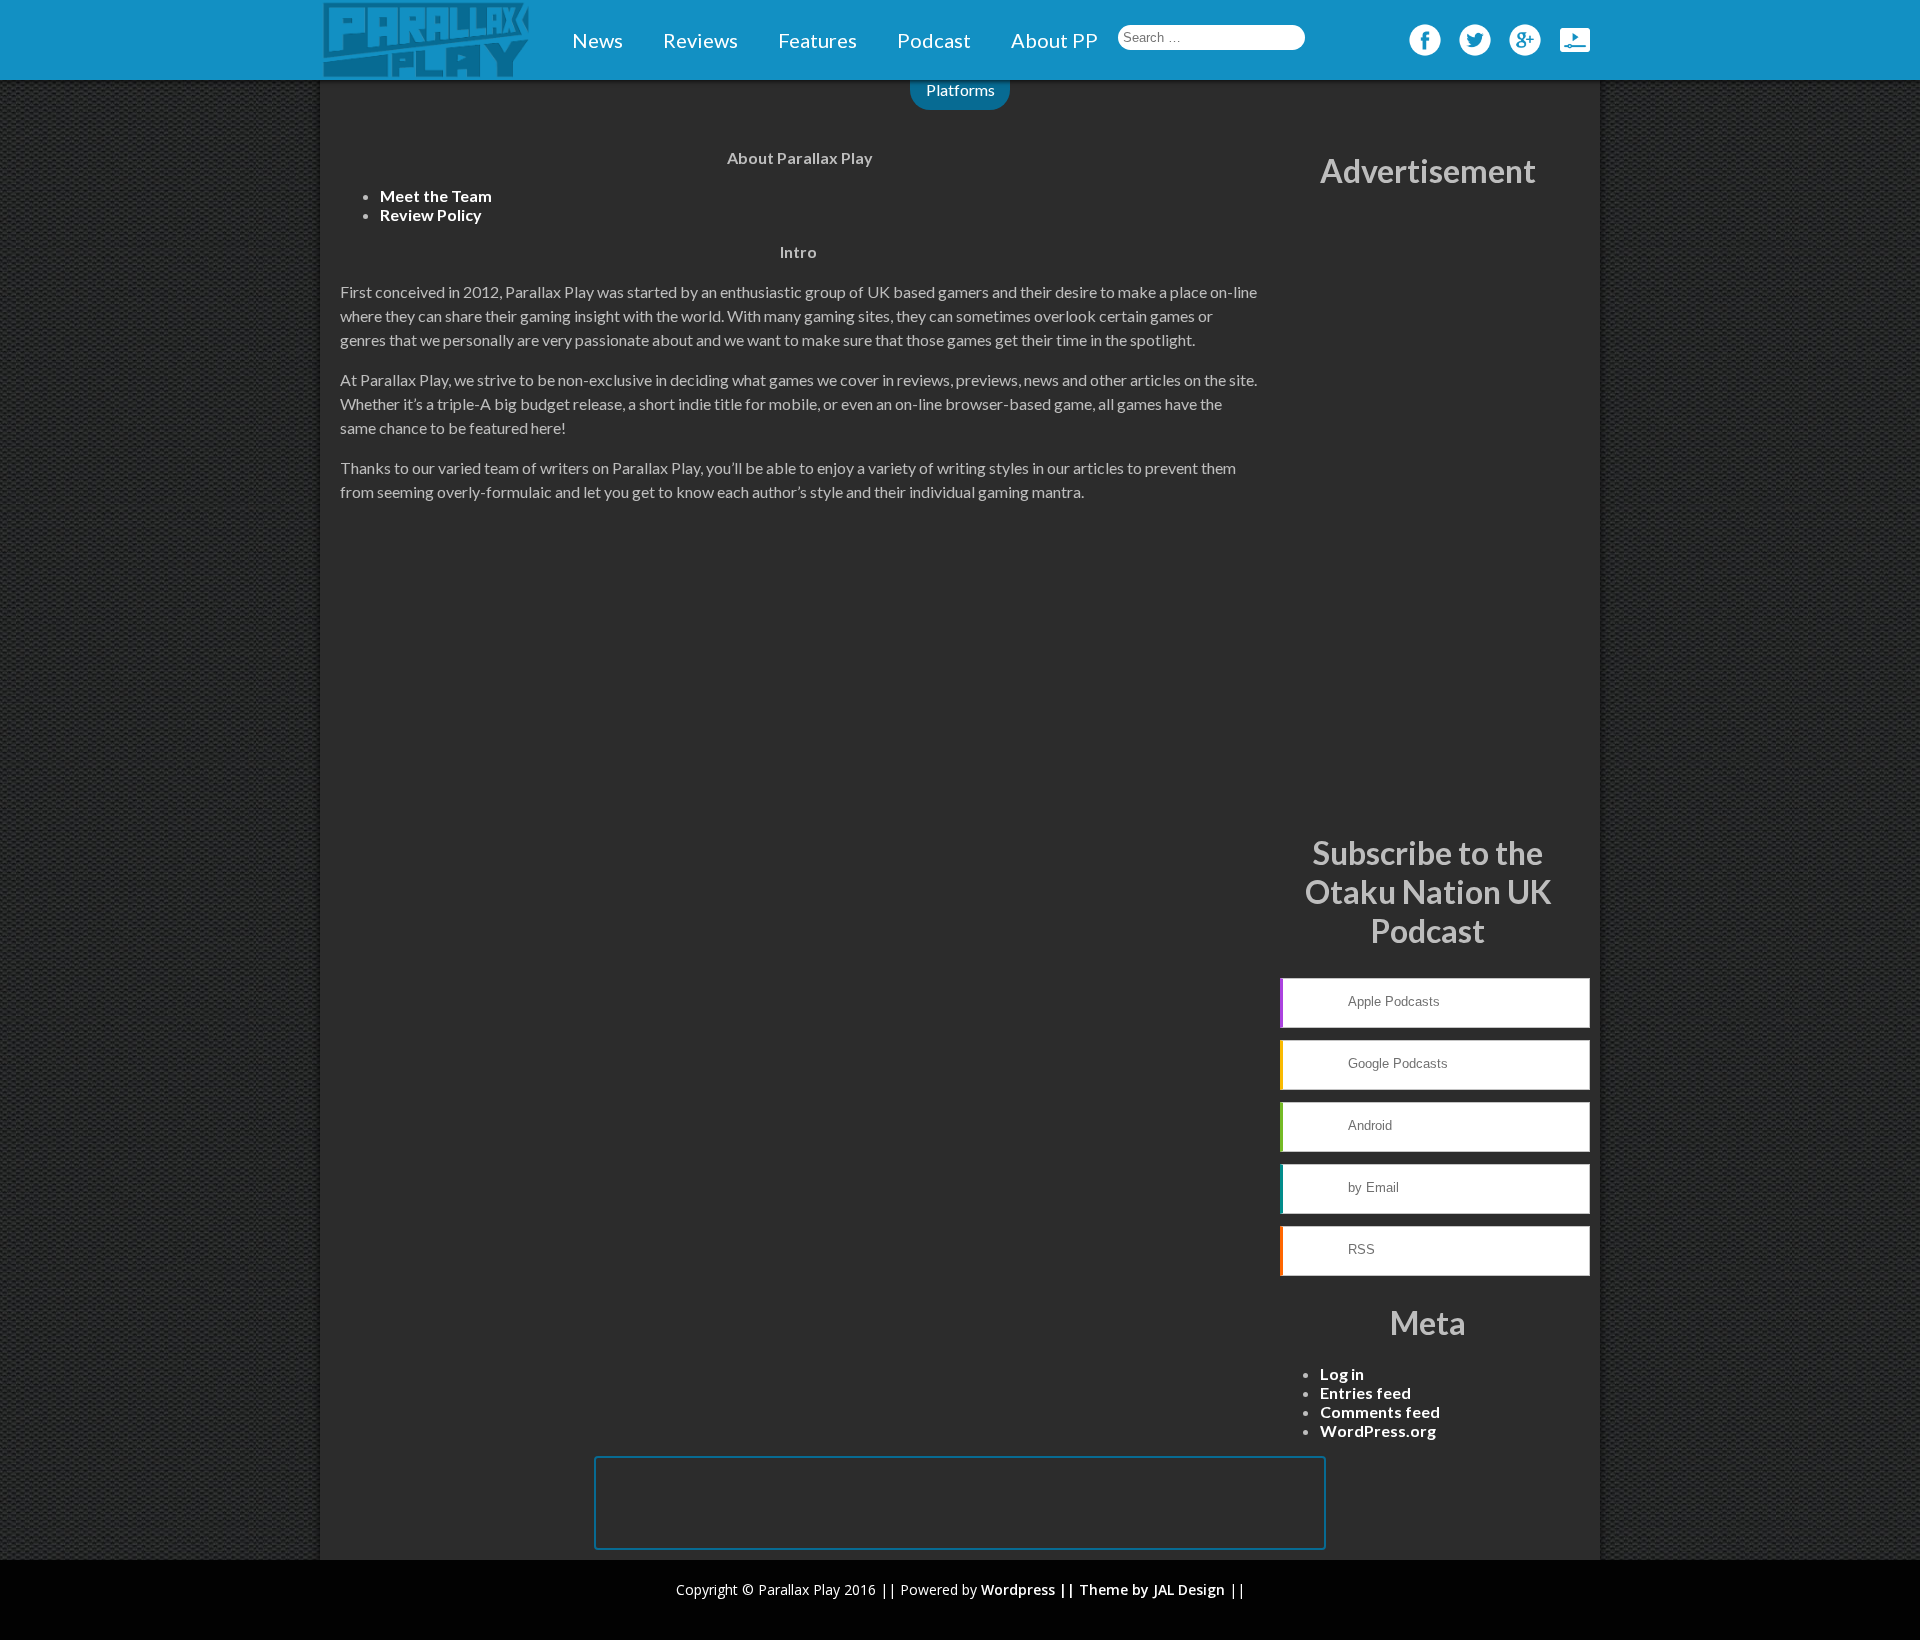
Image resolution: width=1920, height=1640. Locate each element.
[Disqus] (800, 810)
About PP (1054, 40)
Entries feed (1365, 1392)
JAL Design (1189, 1589)
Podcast (934, 40)
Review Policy (431, 214)
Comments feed (1380, 1411)
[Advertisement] (1428, 512)
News (597, 40)
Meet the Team (436, 195)
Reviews (700, 40)
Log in (1342, 1373)
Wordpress (1018, 1589)
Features (817, 40)
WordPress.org (1378, 1430)
